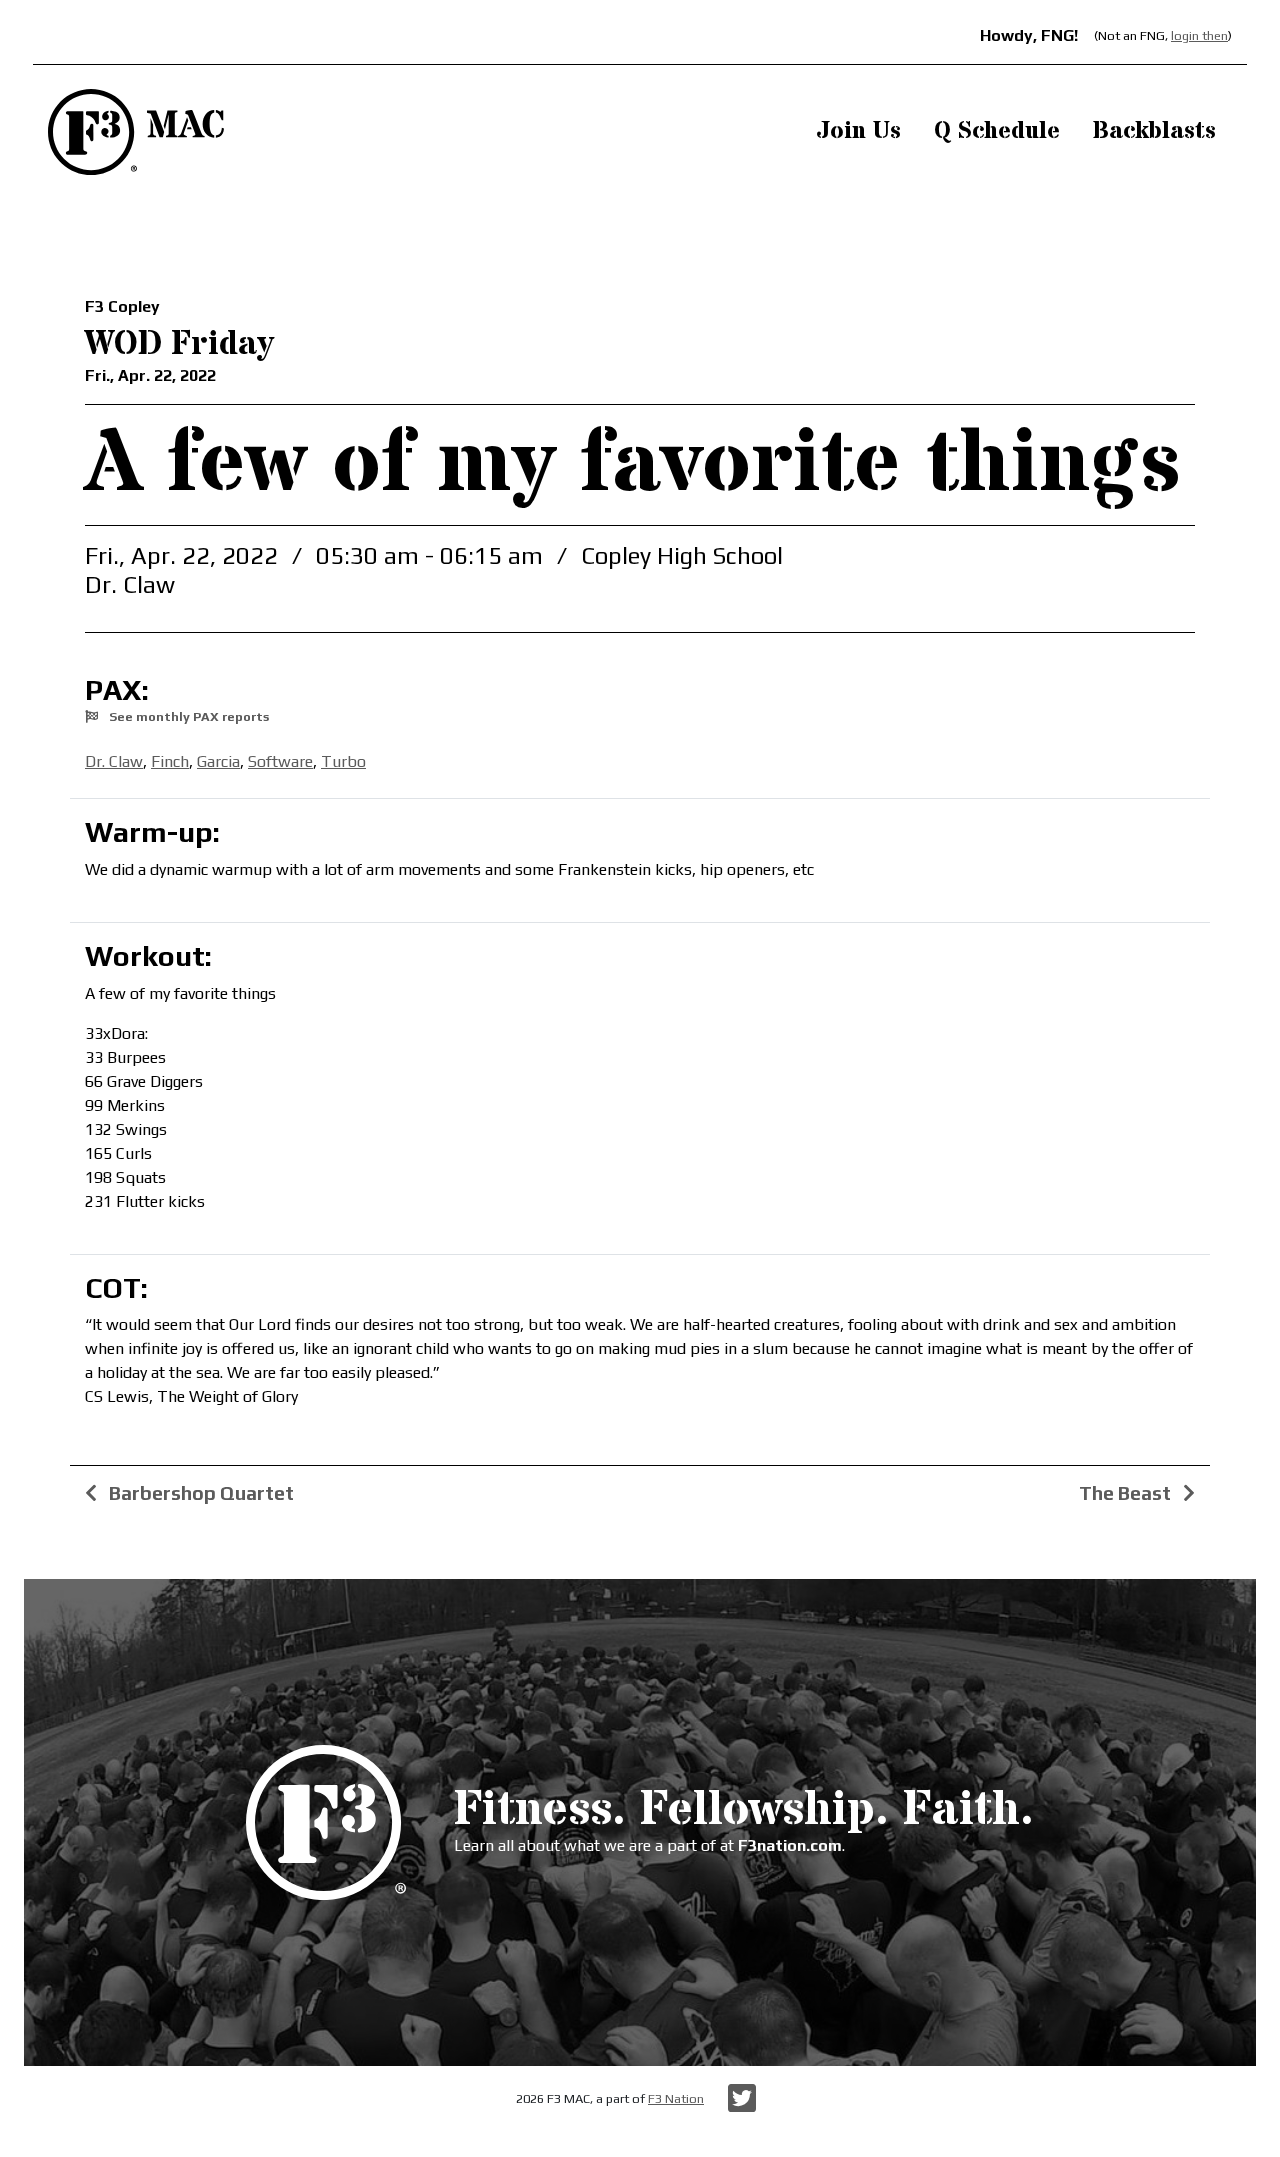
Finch (170, 761)
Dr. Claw (114, 761)
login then (1199, 35)
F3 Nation (676, 2098)
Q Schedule (997, 131)
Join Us (858, 131)
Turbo (343, 761)
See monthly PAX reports (187, 716)
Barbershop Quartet (199, 1493)
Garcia (218, 761)
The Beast (1127, 1493)
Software (280, 761)
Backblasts (1154, 131)
